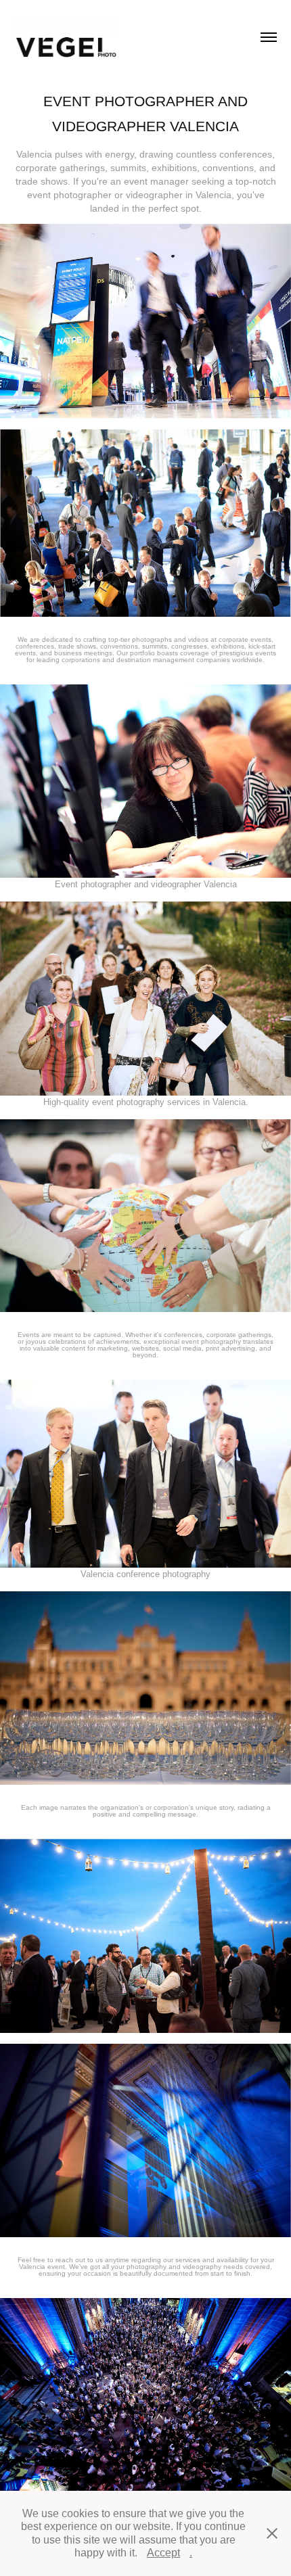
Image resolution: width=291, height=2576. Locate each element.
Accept (163, 2553)
